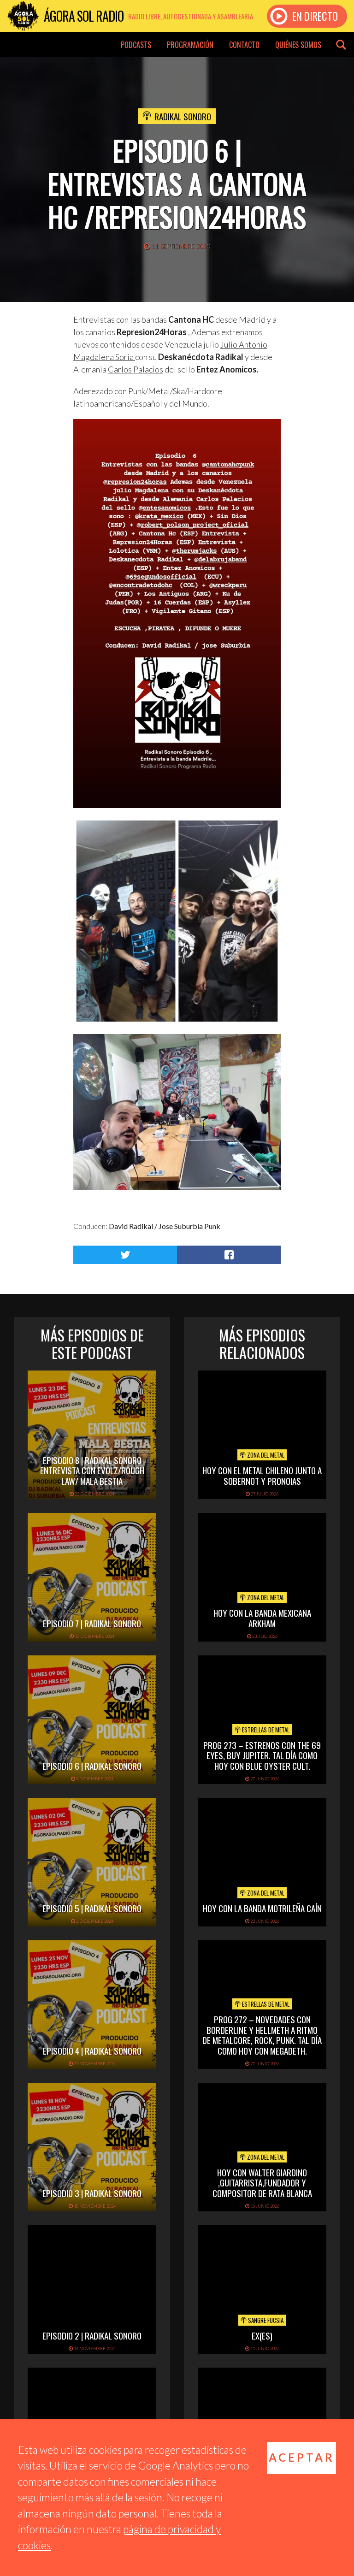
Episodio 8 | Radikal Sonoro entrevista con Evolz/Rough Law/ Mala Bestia (92, 1471)
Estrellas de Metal (265, 1730)
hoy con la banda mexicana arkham (262, 1618)
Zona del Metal (265, 1455)
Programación (190, 45)
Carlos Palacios (136, 369)
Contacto (244, 45)
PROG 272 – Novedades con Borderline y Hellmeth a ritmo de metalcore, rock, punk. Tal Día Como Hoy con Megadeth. (262, 2035)
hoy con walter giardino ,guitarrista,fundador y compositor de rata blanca (262, 2183)
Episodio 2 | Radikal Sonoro (92, 2335)
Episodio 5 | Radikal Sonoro (92, 1908)
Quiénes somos (298, 45)
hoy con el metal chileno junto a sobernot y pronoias (262, 1475)
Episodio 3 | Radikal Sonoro (92, 2193)
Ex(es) (262, 2335)
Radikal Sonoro (183, 116)
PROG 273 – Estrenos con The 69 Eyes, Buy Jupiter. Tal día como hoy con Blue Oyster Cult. (262, 1755)
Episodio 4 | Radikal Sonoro (92, 2050)
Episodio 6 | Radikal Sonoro (92, 1766)
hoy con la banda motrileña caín (262, 1908)
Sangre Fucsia (265, 2320)
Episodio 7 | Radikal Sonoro (92, 1623)
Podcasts (136, 45)
